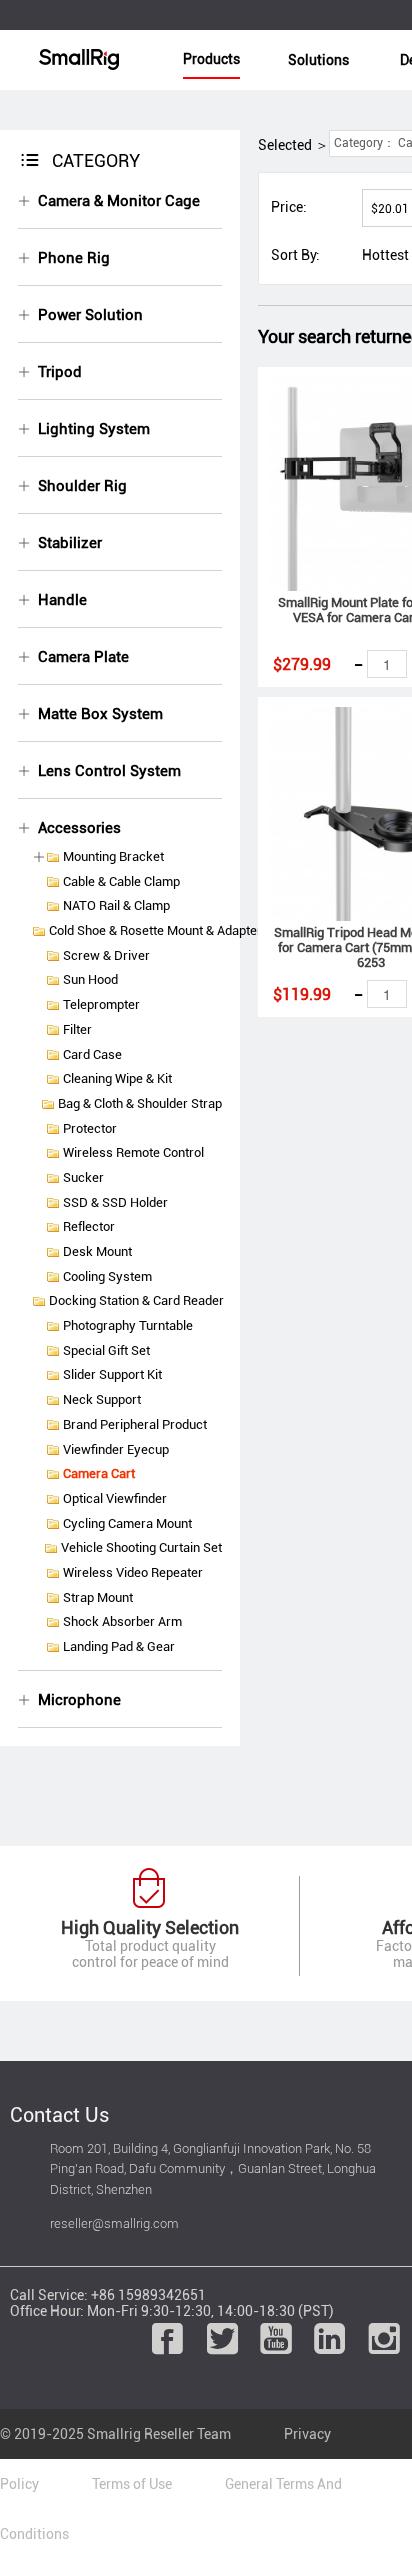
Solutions (318, 60)
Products (211, 59)
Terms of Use (132, 2484)
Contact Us (59, 2115)
